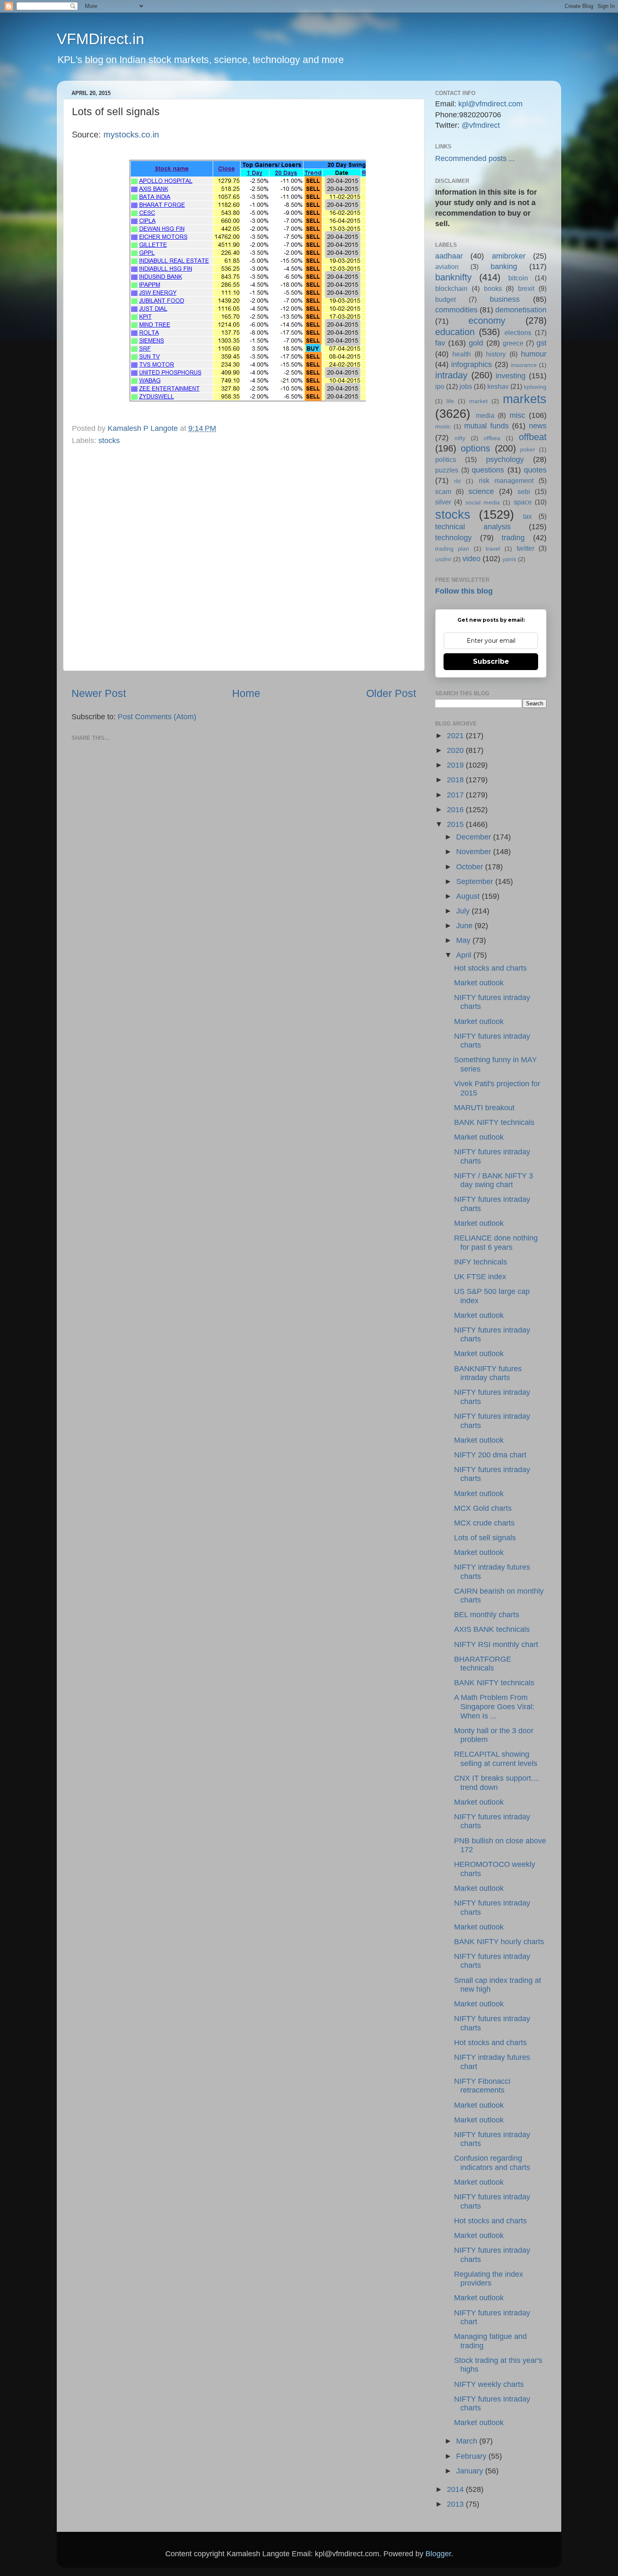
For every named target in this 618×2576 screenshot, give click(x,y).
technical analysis (473, 527)
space (523, 502)
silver (443, 502)
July (464, 911)
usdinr (443, 559)
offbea (492, 438)
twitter (526, 548)
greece (513, 343)
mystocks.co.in (131, 135)
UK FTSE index (480, 1277)
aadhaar (449, 256)
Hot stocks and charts (490, 968)
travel (493, 549)
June (465, 926)
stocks (109, 441)
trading (513, 538)
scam (443, 491)
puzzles (447, 470)
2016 (456, 810)
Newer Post (99, 693)
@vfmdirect (481, 125)
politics (446, 459)
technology (453, 538)
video (471, 559)
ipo (440, 386)
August (469, 896)
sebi (524, 491)
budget (445, 299)
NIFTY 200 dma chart (490, 1455)
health (462, 354)
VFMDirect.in (100, 39)
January (471, 2471)
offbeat (533, 437)
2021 (456, 736)
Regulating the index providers (489, 2279)
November (475, 852)
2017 (456, 795)
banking (504, 267)
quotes (535, 470)
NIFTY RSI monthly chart (496, 1644)
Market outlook (479, 983)
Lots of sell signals (485, 1538)
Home (246, 693)
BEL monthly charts (487, 1615)
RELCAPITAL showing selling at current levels (496, 1759)
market (478, 401)
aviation (447, 267)
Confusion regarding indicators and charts (492, 2163)
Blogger (438, 2554)
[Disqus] (244, 556)
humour (534, 354)
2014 (456, 2489)
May (464, 940)
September (476, 882)
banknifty (453, 277)
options (475, 448)
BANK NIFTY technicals (494, 1122)
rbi (457, 481)
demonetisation (521, 310)
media (485, 415)
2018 (456, 780)
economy (487, 321)
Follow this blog (464, 591)
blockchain (451, 288)
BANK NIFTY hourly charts (499, 1942)
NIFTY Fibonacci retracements (482, 2086)
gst (541, 343)
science (481, 491)
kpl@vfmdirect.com (490, 104)
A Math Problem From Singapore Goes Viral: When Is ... (494, 1706)
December (475, 837)
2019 (456, 765)
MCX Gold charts (483, 1508)
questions (488, 470)
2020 (456, 750)
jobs (466, 386)
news (538, 426)
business (505, 299)
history (496, 354)
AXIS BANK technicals (492, 1629)
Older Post (391, 693)
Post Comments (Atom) (157, 717)
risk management (506, 480)
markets (525, 399)
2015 (456, 824)
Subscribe (491, 661)
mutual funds (486, 426)
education (455, 332)
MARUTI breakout (484, 1108)
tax (527, 516)
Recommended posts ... (475, 158)
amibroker (509, 256)
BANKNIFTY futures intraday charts (488, 1373)
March (468, 2441)
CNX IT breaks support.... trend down (497, 1783)
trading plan (452, 549)
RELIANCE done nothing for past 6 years (496, 1243)
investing (511, 376)
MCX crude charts (484, 1523)
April (465, 955)
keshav (498, 386)
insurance (524, 365)
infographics (471, 364)
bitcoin (518, 278)
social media (483, 502)
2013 (456, 2504)
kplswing (535, 387)
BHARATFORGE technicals (483, 1664)
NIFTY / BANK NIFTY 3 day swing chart (494, 1180)
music (443, 426)
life (450, 401)
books (493, 288)
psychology (505, 459)
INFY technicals (481, 1262)
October (471, 867)
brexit (526, 288)
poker (528, 449)
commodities (456, 310)
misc (517, 415)
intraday (451, 375)
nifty (460, 438)
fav (440, 343)
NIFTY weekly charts (489, 2384)
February (472, 2456)
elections (518, 333)
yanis (509, 559)
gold (476, 343)
